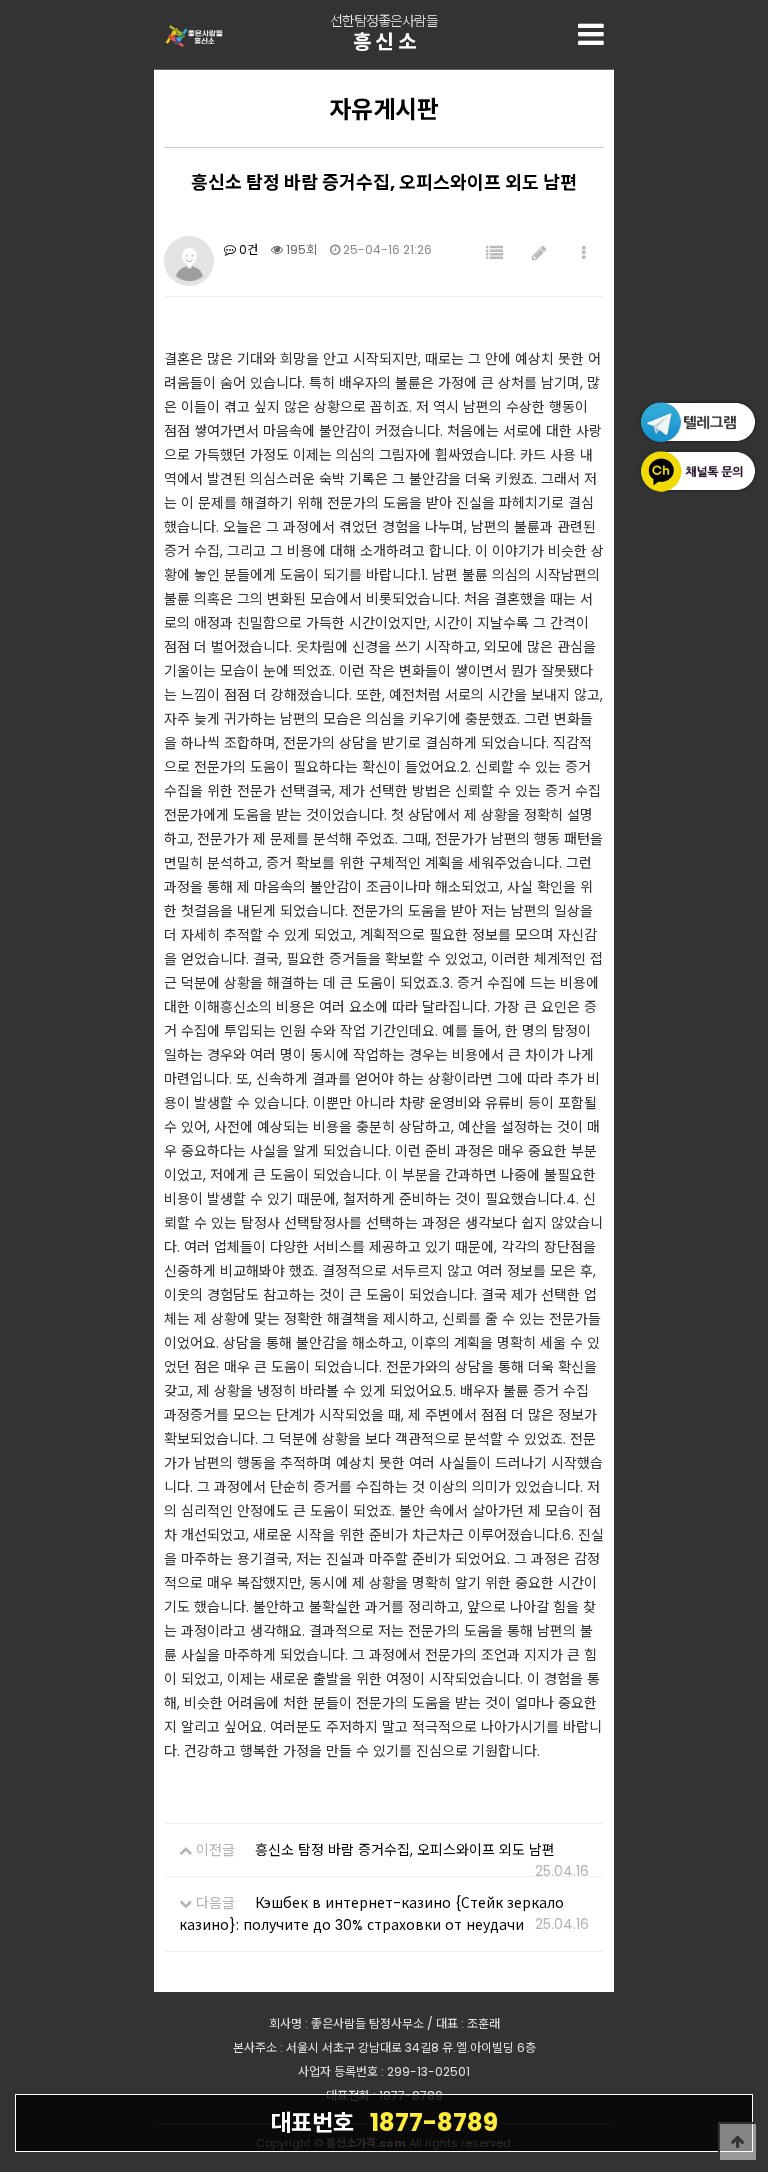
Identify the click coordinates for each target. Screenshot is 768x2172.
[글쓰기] (539, 253)
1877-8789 (384, 2122)
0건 (247, 249)
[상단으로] (738, 2142)
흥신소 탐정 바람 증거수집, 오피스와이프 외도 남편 (405, 1850)
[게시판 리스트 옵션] (584, 253)
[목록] (494, 253)
